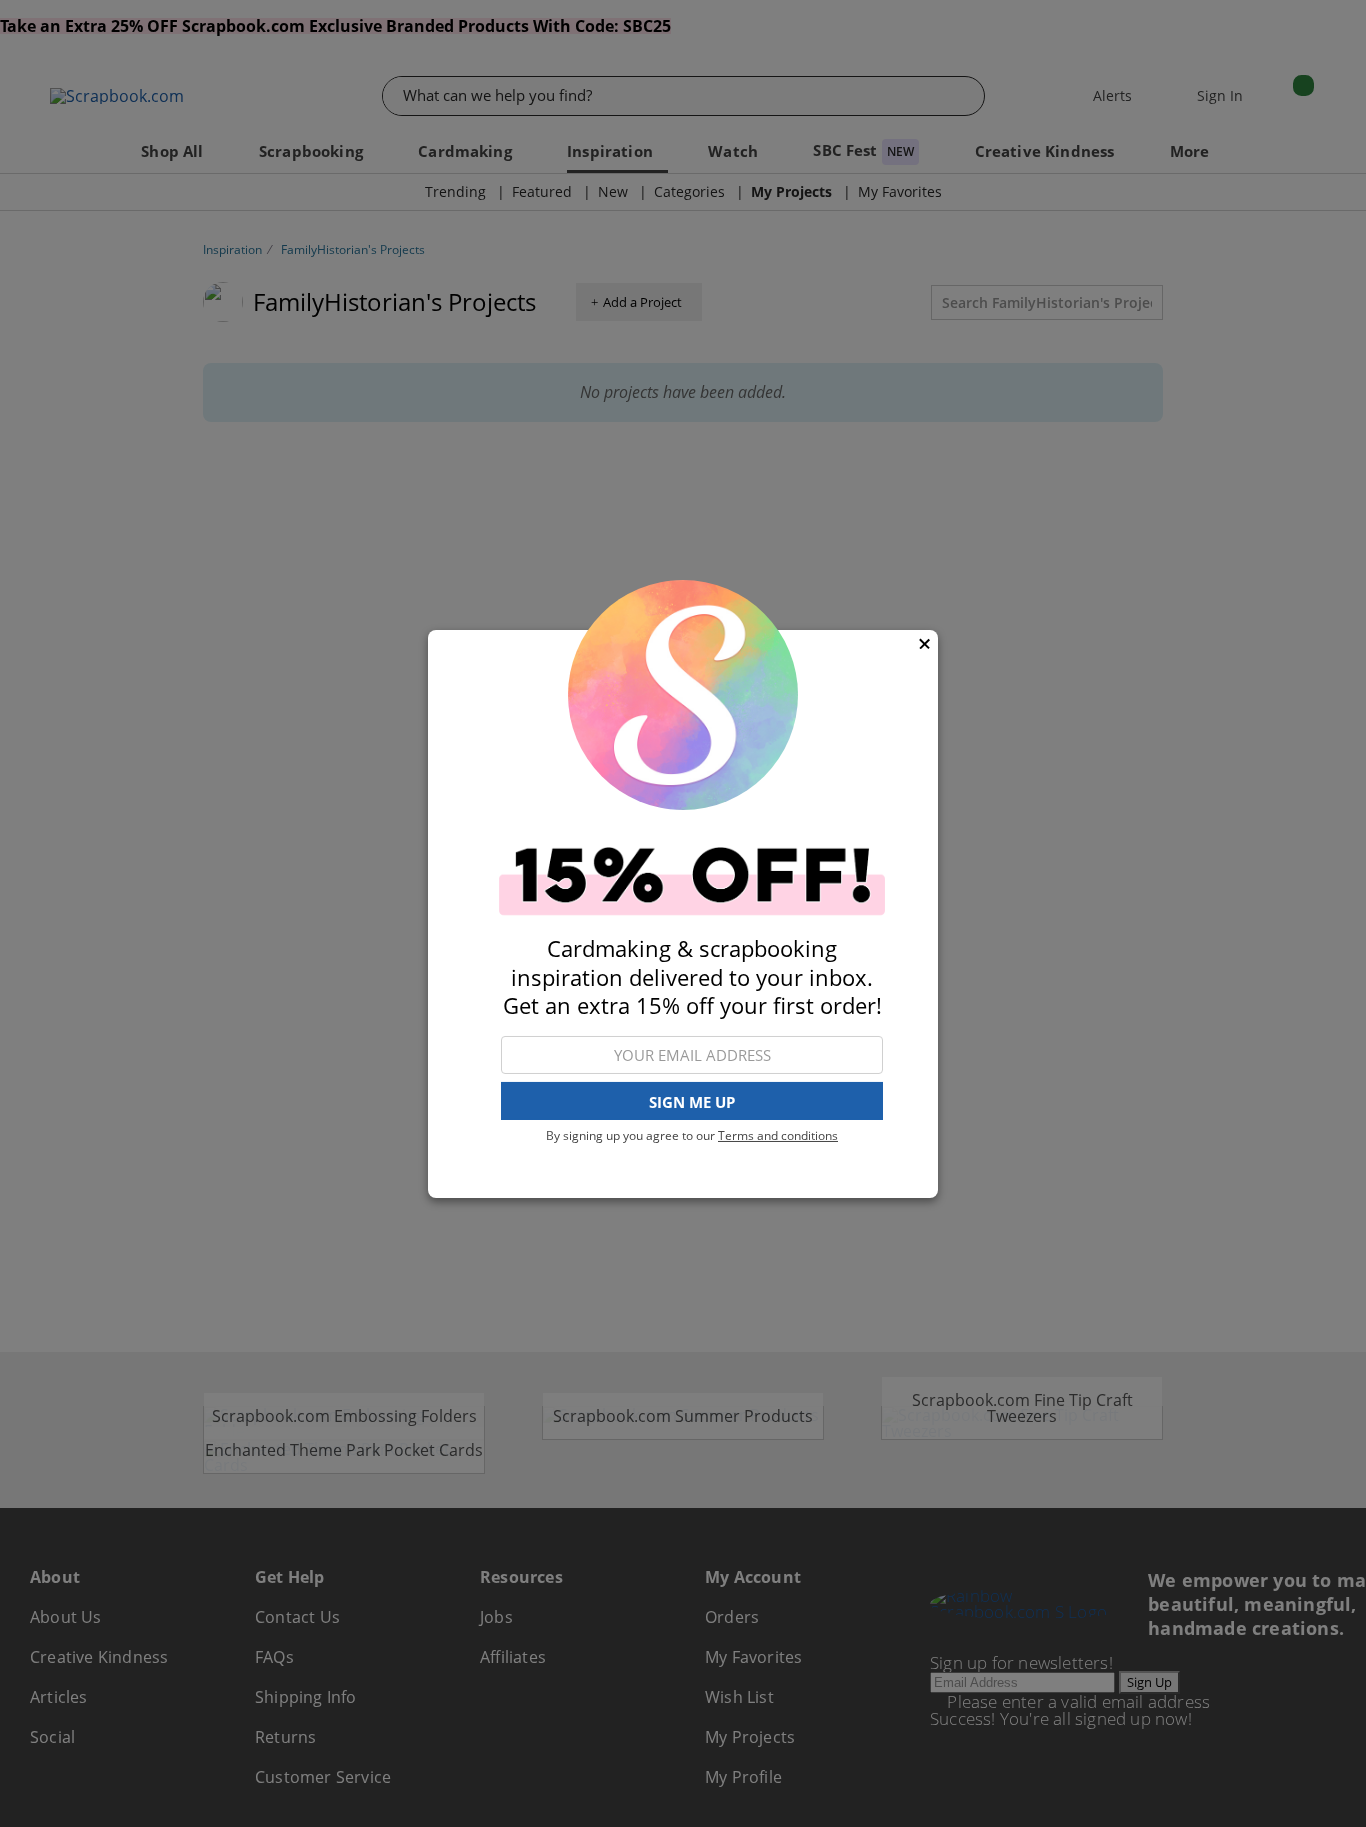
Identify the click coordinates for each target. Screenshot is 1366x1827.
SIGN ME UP (692, 1101)
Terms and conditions (778, 1135)
